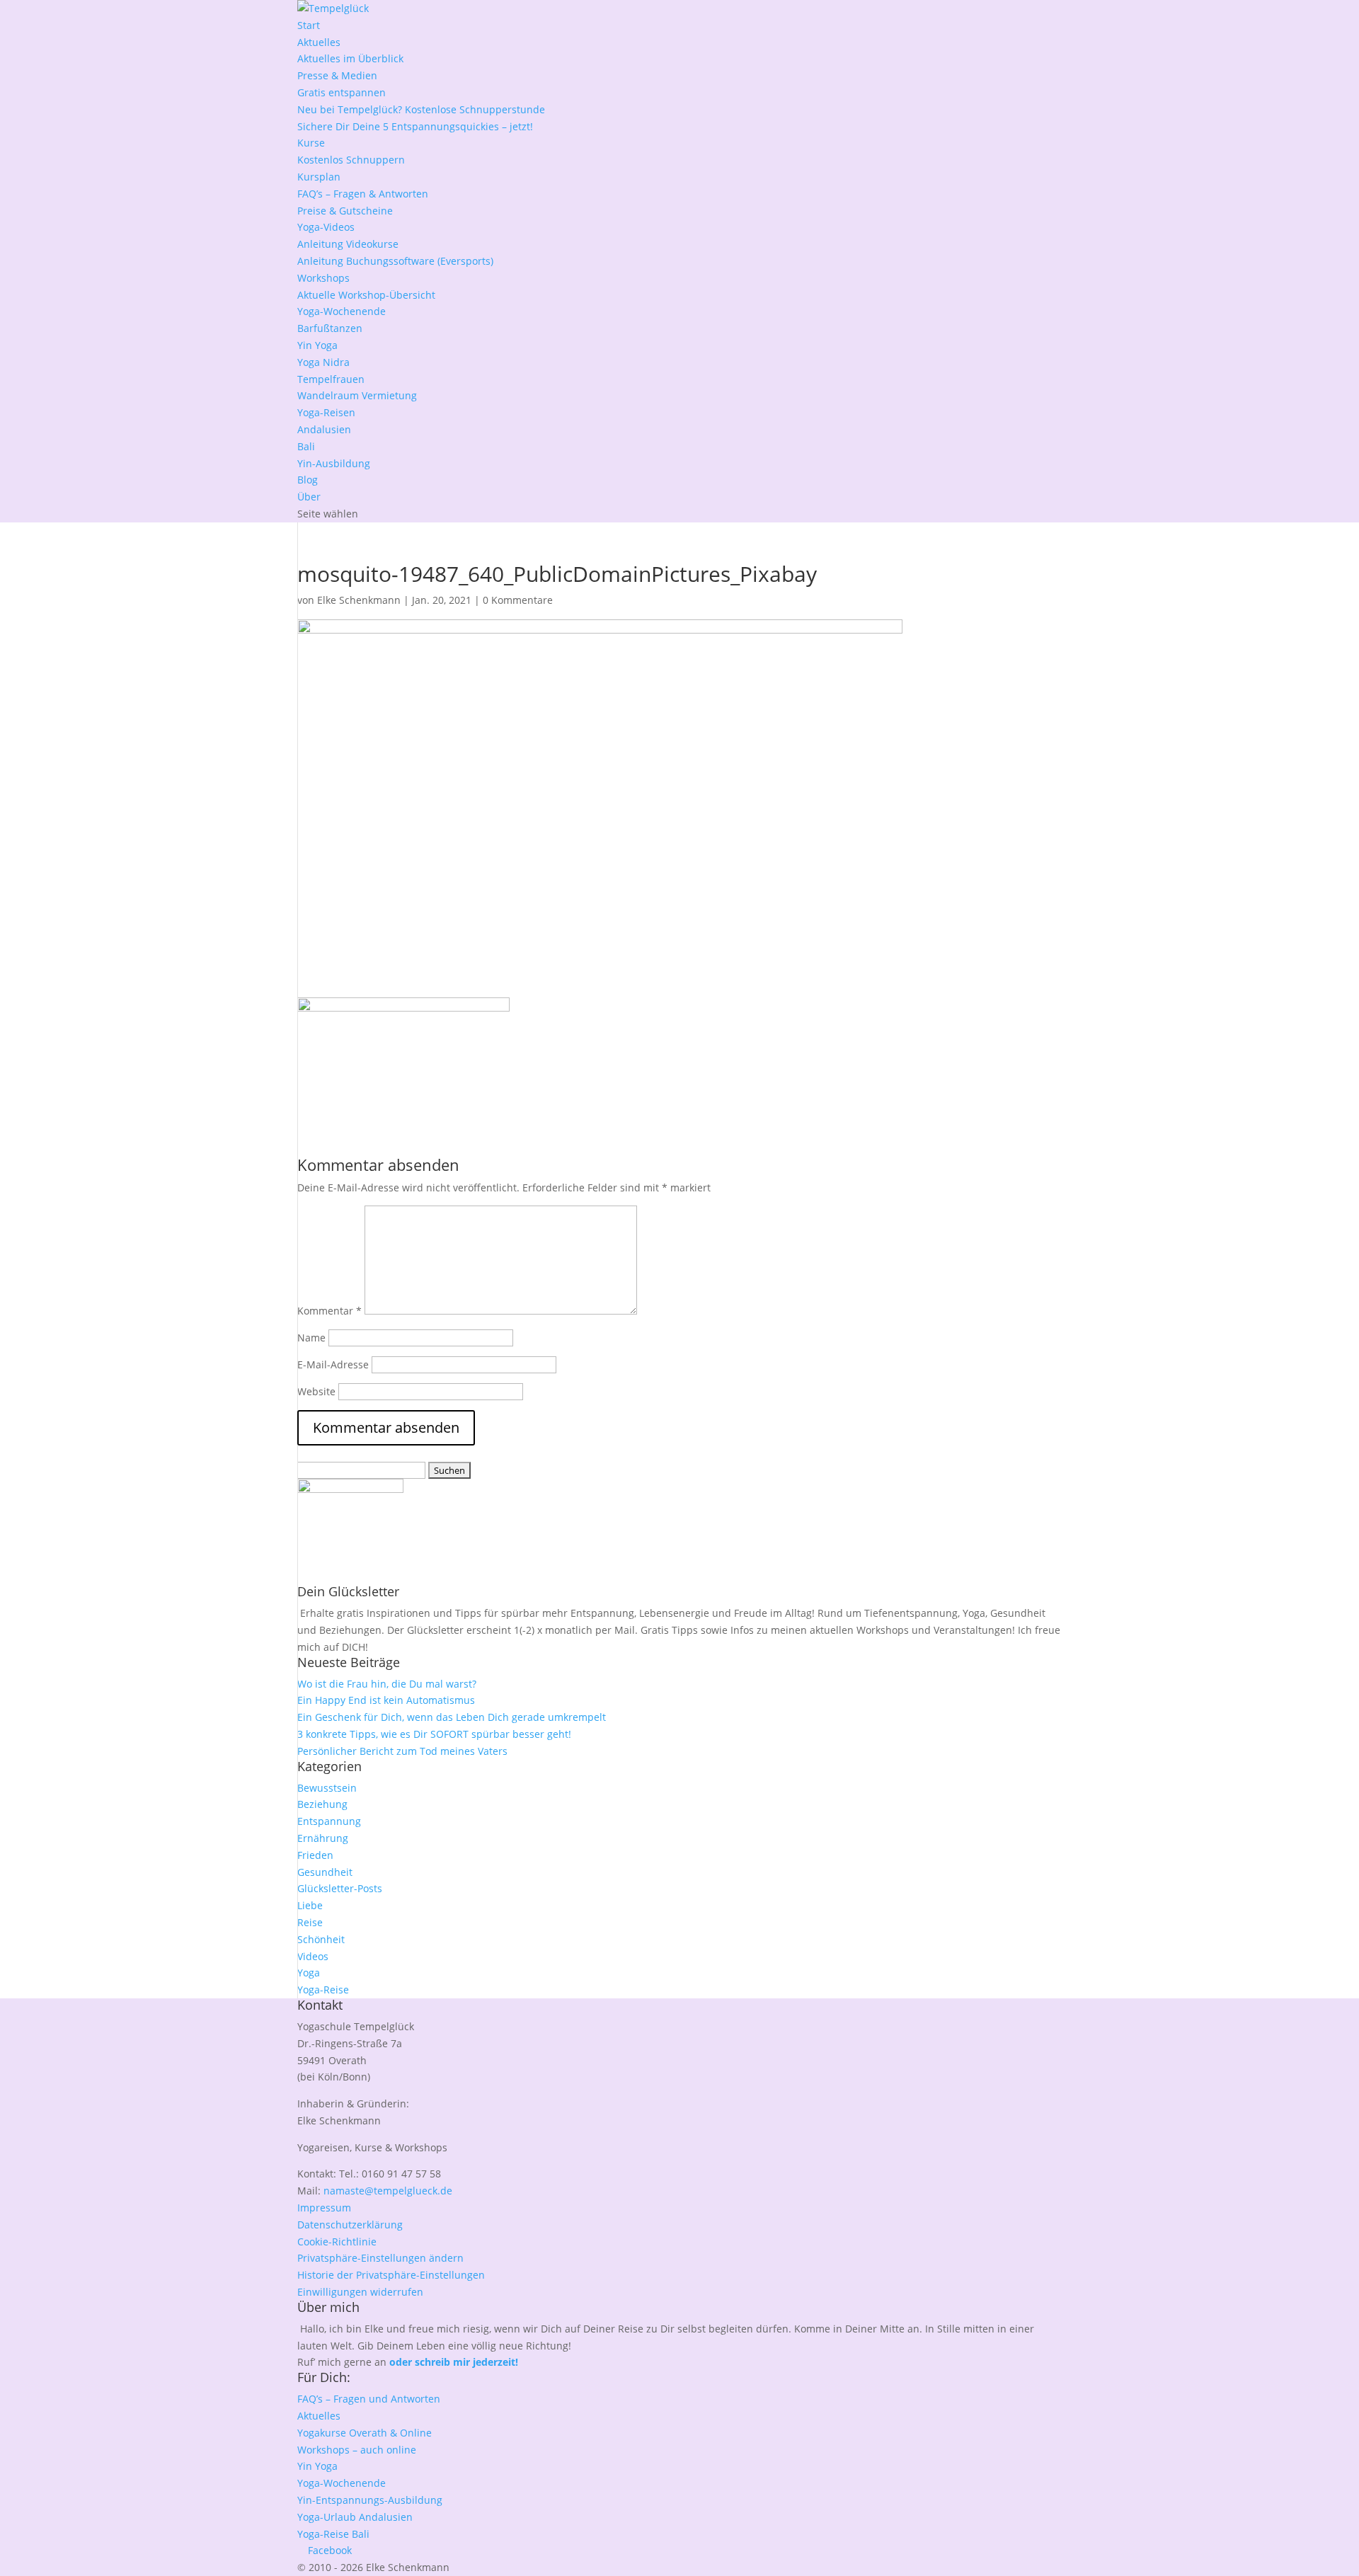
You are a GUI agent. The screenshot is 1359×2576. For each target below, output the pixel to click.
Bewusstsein (327, 1788)
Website (316, 1391)
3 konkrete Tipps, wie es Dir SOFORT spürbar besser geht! (434, 1734)
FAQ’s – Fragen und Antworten (369, 2399)
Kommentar (329, 1311)
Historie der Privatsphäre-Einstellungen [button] (391, 2275)
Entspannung (329, 1821)
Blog (308, 480)
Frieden (315, 1855)
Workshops (323, 278)
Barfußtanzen (330, 328)
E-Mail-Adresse (333, 1364)
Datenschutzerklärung (350, 2225)
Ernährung (323, 1838)
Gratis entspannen (342, 92)
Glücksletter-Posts (340, 1888)
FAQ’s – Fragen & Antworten (363, 194)
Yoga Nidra (323, 362)
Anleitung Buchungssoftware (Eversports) (395, 261)
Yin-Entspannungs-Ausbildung (370, 2500)
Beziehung (322, 1804)
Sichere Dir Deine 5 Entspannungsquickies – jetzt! (415, 126)
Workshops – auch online (357, 2450)
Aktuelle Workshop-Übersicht (366, 295)
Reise (310, 1922)
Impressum (324, 2208)
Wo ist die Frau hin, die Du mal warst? (387, 1684)
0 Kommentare (518, 600)
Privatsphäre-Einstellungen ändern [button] (380, 2258)
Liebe (310, 1905)
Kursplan (319, 177)
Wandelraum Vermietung (357, 395)
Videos (313, 1956)
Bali (306, 446)
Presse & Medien (337, 75)
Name (311, 1338)
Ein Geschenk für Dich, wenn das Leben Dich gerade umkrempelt (452, 1717)
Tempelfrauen (331, 379)
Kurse (311, 143)
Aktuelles (319, 42)
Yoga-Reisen (326, 412)
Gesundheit (325, 1872)
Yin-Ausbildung (334, 463)
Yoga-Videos (326, 227)
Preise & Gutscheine (345, 211)
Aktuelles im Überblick (350, 58)
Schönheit (321, 1939)
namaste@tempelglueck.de (388, 2191)
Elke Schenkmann (359, 600)
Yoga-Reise (323, 1990)
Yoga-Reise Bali (333, 2534)
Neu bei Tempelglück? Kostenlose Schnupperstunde (421, 109)
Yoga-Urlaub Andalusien (355, 2517)
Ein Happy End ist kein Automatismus (386, 1700)
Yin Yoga (317, 345)
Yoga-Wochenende (342, 311)
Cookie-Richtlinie (337, 2242)
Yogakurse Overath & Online (365, 2433)
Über (309, 497)
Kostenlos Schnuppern (351, 160)
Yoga (309, 1973)
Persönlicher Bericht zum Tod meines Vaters (402, 1751)
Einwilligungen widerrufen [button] (360, 2292)
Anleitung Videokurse (348, 244)
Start (309, 25)
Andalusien (324, 429)
